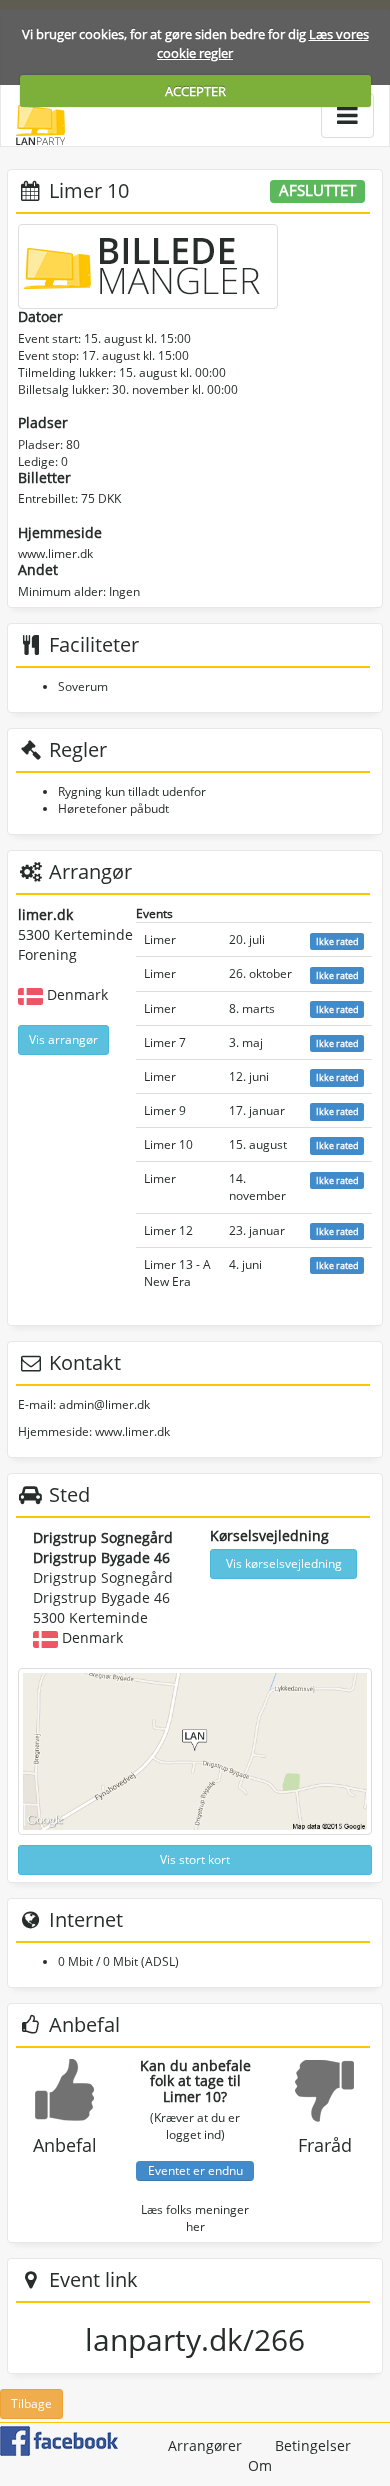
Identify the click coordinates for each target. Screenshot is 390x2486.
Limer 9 (165, 1110)
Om (260, 2465)
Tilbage (31, 2403)
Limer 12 (168, 1230)
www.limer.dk (55, 553)
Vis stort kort (195, 1859)
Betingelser (313, 2445)
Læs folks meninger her (195, 2218)
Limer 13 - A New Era (177, 1273)
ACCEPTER (195, 91)
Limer (160, 939)
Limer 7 (165, 1042)
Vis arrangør (63, 1039)
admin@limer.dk (104, 1404)
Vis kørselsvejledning (284, 1563)
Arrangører (205, 2445)
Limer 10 (168, 1144)
